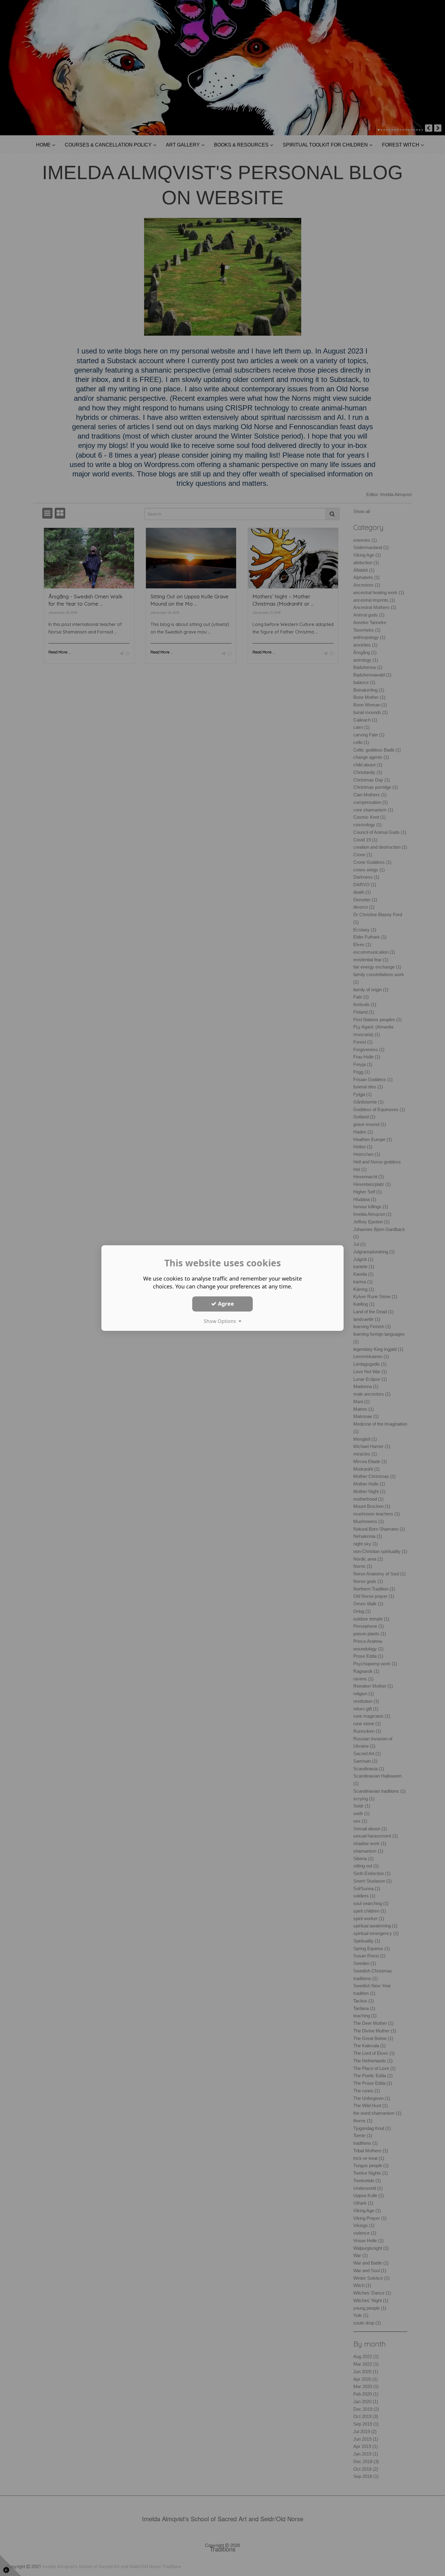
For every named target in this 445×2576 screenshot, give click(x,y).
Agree (225, 1304)
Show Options (221, 1321)
